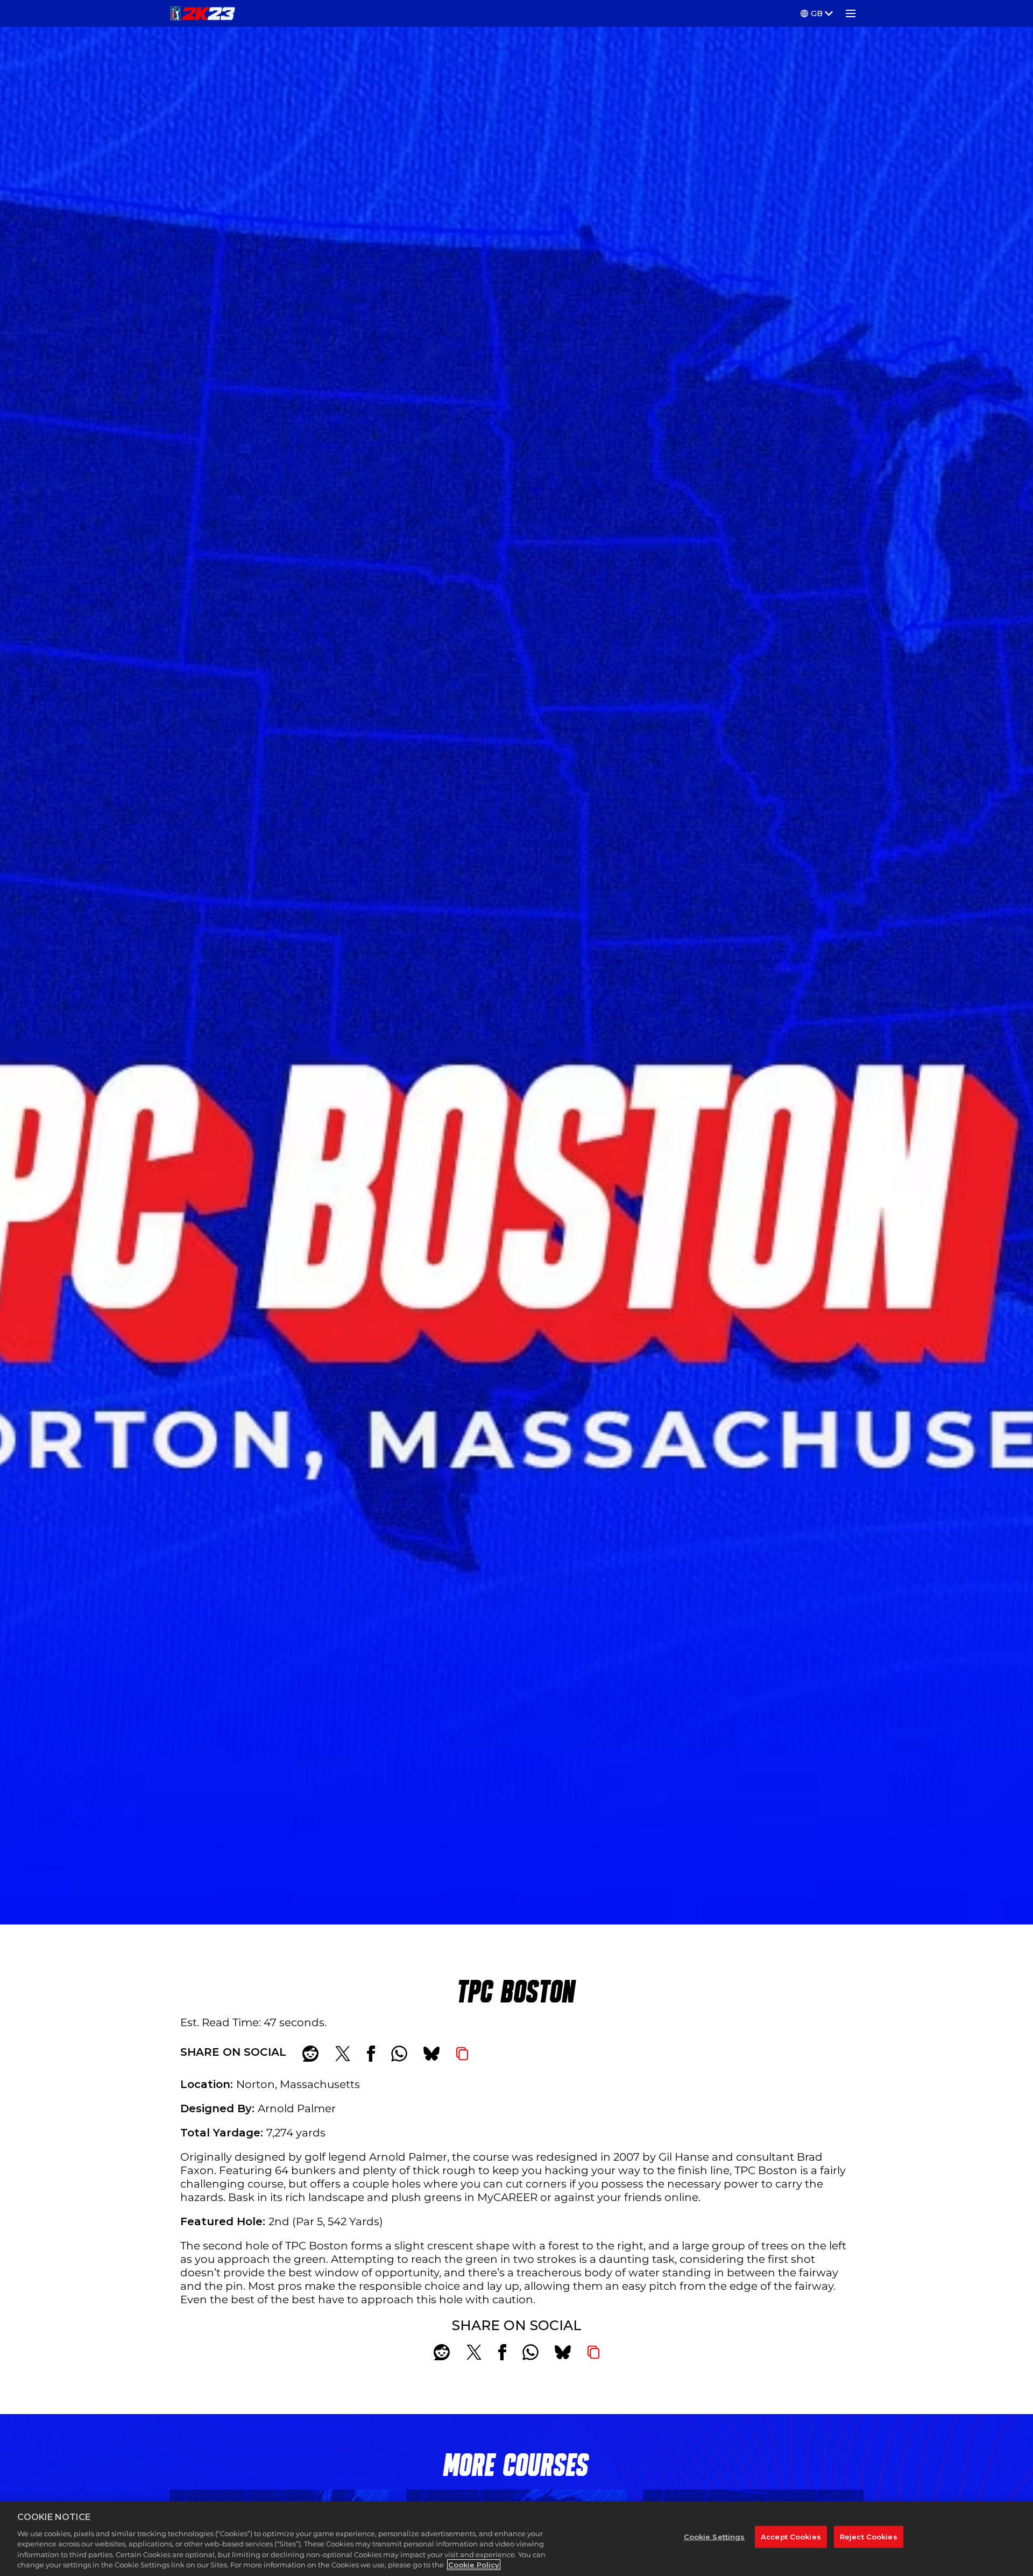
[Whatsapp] (399, 2054)
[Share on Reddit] (310, 2054)
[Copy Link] (462, 2054)
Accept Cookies (791, 2536)
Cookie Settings (714, 2536)
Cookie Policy (474, 2565)
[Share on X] (343, 2054)
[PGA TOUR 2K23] (203, 13)
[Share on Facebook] (371, 2054)
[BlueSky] (431, 2054)
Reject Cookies (869, 2536)
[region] (516, 2539)
